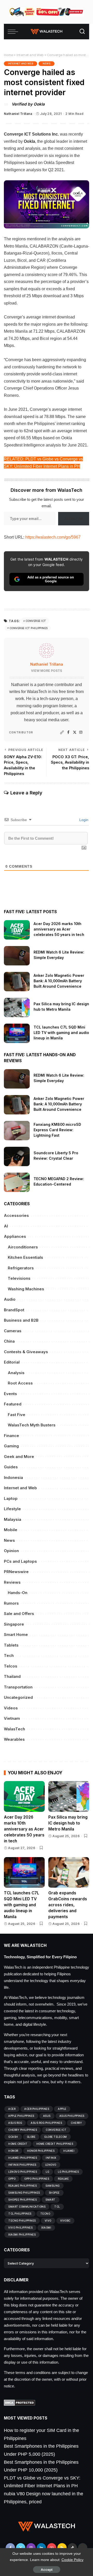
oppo (12, 2179)
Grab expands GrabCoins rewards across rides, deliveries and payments (68, 1905)
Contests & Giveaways (26, 1352)
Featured (13, 1404)
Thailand (12, 1676)
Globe (31, 2137)
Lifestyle (12, 1509)
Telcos (11, 1666)
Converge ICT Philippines (29, 628)
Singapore (14, 1624)
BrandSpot (14, 1310)
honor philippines (41, 2151)
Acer (12, 2109)
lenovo (51, 2165)
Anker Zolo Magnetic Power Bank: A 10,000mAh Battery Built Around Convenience (59, 981)
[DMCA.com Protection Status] (20, 2402)
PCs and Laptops (20, 1561)
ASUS (47, 2116)
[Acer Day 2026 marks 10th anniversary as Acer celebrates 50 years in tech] (17, 930)
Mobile (11, 1530)
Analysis (16, 1373)
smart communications (27, 2207)
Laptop (11, 1498)
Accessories (16, 1215)
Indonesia (13, 1477)
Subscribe (74, 519)
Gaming (11, 1446)
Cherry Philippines (23, 2130)
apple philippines (21, 2116)
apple (62, 2109)
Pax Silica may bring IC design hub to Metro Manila (68, 1823)
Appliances (15, 1236)
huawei (69, 2151)
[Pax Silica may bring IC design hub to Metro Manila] (17, 1007)
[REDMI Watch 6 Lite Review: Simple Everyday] (17, 956)
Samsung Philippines (24, 2193)
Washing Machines (26, 1289)
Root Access (20, 1383)
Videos (11, 1708)
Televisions (19, 1278)
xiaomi (46, 2228)
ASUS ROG (15, 2123)
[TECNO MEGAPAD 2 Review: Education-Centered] (17, 1182)
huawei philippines (23, 2158)
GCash (13, 2137)
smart (51, 2200)
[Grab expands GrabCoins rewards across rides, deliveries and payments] (69, 1873)
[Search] (82, 32)
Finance (11, 1436)
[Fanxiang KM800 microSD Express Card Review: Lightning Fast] (17, 1131)
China (9, 1341)
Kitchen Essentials (25, 1257)
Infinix (51, 2158)
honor (13, 2151)
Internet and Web (30, 55)
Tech (9, 1655)
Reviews (12, 1582)
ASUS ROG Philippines (46, 2123)
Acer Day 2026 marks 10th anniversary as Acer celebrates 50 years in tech (59, 929)
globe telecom (56, 2137)
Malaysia (13, 1519)
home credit (18, 2144)
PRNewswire (16, 1572)
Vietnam (12, 1718)
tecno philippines (22, 2221)
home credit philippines (55, 2144)
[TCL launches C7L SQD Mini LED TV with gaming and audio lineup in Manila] (17, 1033)
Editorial (12, 1362)
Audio (10, 1299)
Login (83, 820)
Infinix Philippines (22, 2165)
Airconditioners (23, 1247)
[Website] (62, 732)
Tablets (11, 1645)
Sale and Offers (19, 1614)
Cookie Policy (72, 2560)
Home (8, 55)
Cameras (13, 1331)
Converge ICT (36, 621)
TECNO (45, 2214)
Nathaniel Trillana (18, 114)
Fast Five (17, 1415)
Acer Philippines (37, 2109)
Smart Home (16, 1635)
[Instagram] (81, 732)
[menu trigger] (14, 32)
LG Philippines (68, 2172)
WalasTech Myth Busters (32, 1425)
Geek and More (19, 1457)
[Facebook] (68, 732)
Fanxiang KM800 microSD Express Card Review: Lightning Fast (57, 1130)
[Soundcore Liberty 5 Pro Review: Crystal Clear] (17, 1156)
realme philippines (22, 2186)
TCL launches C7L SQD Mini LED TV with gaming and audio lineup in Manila (61, 1033)
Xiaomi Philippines (22, 2235)
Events (10, 1394)
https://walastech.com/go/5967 (53, 537)
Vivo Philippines (20, 2228)
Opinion (11, 1551)
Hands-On (18, 1593)
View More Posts (47, 671)
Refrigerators (21, 1268)
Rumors (11, 1603)
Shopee (54, 2193)
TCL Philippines (20, 2214)
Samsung (53, 2186)
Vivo (48, 2221)
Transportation (18, 1687)
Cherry (76, 2123)
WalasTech (14, 1729)
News (47, 64)
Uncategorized (18, 1697)
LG (47, 2172)
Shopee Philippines (22, 2200)
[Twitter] (75, 732)
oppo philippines (37, 2179)
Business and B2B (21, 1320)
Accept (47, 2570)
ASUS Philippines (72, 2116)
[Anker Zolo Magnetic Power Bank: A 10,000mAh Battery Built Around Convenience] (17, 982)
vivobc (65, 2221)
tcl (57, 2207)
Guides (11, 1467)
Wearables (14, 1739)
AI (6, 1226)
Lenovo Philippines (23, 2172)
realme (63, 2179)
